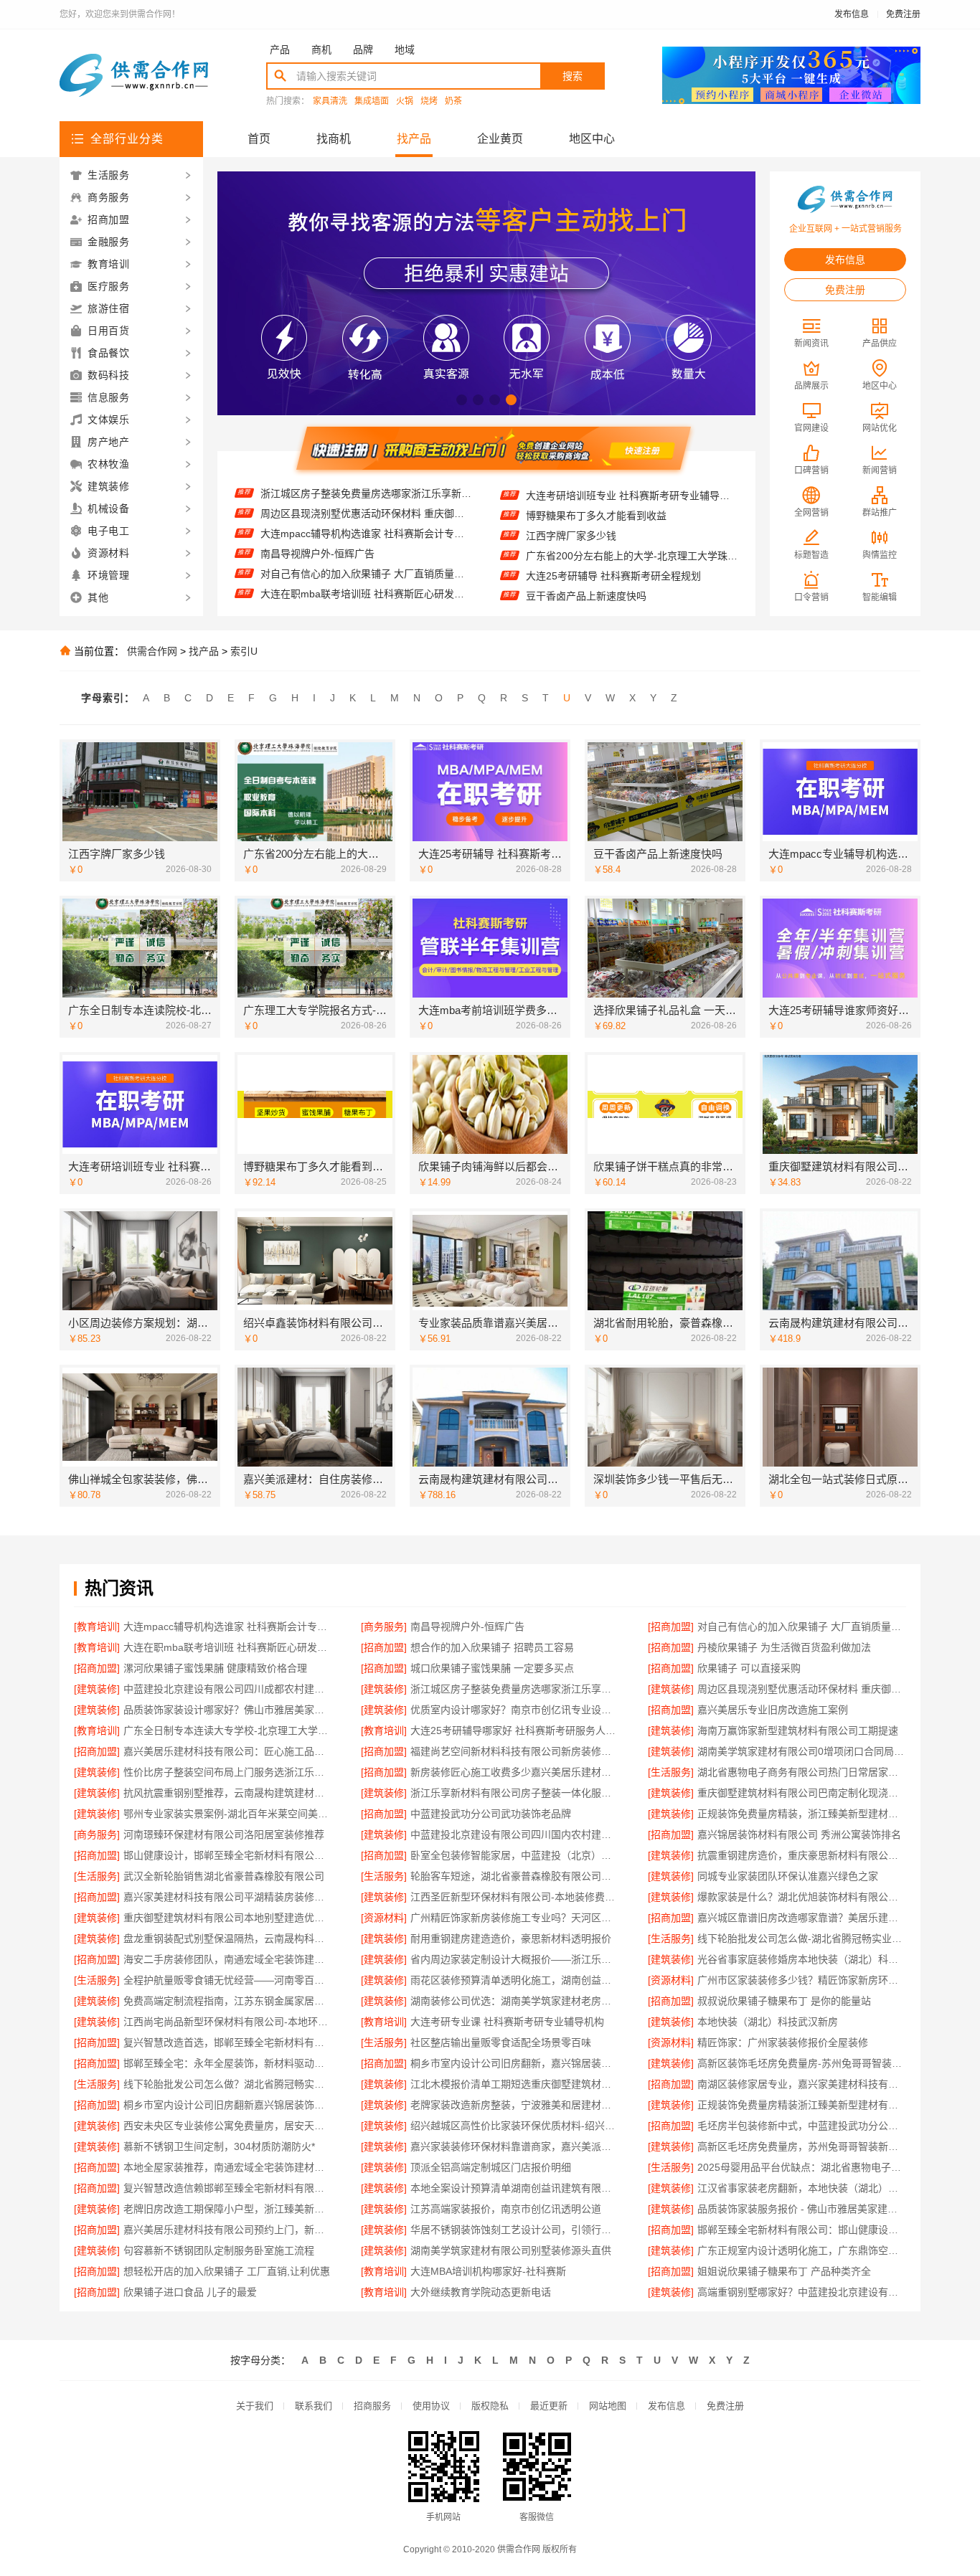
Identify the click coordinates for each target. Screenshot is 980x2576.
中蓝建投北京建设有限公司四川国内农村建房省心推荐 (515, 1834)
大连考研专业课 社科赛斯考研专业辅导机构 (507, 2022)
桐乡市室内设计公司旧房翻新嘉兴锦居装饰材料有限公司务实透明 (228, 2105)
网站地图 (608, 2406)
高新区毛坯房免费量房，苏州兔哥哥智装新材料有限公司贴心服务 (802, 2146)
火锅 (405, 101)
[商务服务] (384, 1626)
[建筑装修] (97, 1689)
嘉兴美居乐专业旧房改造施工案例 (773, 1710)
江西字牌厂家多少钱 (571, 496)
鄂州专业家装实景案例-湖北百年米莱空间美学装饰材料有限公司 (228, 1814)
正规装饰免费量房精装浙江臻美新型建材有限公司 (802, 2105)
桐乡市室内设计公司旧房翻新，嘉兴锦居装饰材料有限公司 (515, 2063)
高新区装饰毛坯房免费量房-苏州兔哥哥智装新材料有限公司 (802, 2063)
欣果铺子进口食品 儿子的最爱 (190, 2292)
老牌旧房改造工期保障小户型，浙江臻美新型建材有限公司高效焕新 (228, 2209)
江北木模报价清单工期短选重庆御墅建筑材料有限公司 (515, 2084)
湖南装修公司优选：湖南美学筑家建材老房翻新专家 (515, 2001)
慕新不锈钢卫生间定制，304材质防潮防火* (219, 2146)
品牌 (363, 49)
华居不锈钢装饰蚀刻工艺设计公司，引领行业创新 (515, 2230)
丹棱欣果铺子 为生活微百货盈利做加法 (347, 593)
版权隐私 (490, 2406)
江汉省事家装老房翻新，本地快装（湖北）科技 (802, 2188)
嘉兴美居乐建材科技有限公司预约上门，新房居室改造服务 (228, 2230)
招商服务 (372, 2406)
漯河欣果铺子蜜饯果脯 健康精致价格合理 (215, 1668)
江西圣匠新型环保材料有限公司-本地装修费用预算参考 (515, 1897)
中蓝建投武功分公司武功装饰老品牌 (491, 1814)
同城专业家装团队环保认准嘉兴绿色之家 (788, 1876)
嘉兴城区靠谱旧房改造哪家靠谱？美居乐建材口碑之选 (802, 1918)
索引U (244, 651)
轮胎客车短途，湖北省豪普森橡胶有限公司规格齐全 (515, 1876)
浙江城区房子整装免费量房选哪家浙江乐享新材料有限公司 (515, 1689)
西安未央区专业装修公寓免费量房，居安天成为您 (228, 2126)
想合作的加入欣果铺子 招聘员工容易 (342, 573)
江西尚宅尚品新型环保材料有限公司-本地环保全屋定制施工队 (228, 2022)
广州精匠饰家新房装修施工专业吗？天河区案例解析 (515, 1918)
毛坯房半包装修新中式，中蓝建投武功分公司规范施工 (802, 2126)
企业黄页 (500, 139)
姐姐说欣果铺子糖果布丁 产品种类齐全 (784, 2271)
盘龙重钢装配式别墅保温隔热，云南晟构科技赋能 (228, 1938)
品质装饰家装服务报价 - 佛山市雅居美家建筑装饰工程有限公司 (802, 2209)
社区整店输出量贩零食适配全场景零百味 (501, 2042)
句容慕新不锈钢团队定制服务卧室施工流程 (219, 2250)
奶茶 (453, 101)
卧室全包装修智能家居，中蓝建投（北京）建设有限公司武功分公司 (515, 1855)
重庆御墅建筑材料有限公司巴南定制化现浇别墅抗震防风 (802, 1793)
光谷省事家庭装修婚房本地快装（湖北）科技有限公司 (802, 1959)
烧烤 (429, 101)
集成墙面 (372, 101)
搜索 (573, 76)
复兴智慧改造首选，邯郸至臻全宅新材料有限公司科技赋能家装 (228, 2042)
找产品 (414, 139)
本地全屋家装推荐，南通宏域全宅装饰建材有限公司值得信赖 (228, 2167)
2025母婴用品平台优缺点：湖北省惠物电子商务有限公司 (802, 2167)
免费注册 (903, 14)
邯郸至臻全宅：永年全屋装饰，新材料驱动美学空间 (228, 2063)
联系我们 (314, 2406)
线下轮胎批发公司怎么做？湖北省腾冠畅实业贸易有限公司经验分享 (228, 2084)
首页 (259, 139)
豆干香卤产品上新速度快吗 (586, 557)
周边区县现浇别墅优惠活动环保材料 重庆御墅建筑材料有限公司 (802, 1689)
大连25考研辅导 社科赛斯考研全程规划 (613, 536)
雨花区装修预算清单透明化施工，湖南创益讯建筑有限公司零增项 (515, 1980)
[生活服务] (671, 1772)
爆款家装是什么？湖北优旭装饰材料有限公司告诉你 (802, 1897)
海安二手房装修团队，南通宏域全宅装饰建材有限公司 (228, 1959)
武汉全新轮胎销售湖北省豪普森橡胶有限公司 (224, 1876)
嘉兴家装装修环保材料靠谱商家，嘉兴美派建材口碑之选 (515, 2146)
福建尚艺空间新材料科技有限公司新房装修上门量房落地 (515, 1751)
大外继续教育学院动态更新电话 (481, 2292)
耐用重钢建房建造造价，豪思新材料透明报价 (511, 1938)
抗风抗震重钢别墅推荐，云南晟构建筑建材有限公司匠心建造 (228, 1793)
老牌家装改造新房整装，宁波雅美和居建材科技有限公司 (515, 2105)
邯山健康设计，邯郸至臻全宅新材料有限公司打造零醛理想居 (228, 1855)
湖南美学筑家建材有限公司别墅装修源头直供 (511, 2250)
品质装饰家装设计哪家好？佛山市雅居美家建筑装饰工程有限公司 (228, 1710)
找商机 (334, 139)
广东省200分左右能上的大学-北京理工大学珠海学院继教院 (632, 516)
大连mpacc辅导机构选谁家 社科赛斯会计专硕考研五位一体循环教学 (366, 493)
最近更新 (549, 2406)
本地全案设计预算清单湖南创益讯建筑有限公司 (515, 2188)
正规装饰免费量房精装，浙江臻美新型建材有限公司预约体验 (802, 1814)
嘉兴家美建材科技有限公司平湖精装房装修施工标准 (228, 1897)
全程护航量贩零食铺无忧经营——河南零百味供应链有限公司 (228, 1980)
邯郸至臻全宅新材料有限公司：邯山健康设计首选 (802, 2230)
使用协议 (431, 2406)
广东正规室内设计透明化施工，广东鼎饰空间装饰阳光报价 (802, 2250)
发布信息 (852, 14)
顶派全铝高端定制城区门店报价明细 (491, 2167)
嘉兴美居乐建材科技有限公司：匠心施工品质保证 (228, 1751)
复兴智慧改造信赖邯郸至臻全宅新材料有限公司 (228, 2188)
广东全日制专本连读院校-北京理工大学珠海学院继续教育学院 (632, 597)
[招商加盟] (671, 1626)
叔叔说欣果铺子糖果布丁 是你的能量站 (784, 2001)
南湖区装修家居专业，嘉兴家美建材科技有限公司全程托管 (802, 2084)
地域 (405, 49)
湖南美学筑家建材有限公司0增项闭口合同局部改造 (802, 1751)
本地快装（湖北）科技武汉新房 (768, 2022)
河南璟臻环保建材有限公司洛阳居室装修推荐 (224, 1834)
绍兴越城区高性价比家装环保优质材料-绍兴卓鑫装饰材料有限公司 (515, 2126)
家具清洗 (330, 101)
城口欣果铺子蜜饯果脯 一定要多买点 (492, 1668)
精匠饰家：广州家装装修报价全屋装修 (783, 2042)
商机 (321, 49)
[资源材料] (384, 1918)
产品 (280, 49)
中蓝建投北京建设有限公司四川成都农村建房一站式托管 (228, 1689)
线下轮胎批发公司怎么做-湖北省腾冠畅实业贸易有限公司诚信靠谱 (802, 1938)
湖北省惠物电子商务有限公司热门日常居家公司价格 (802, 1772)
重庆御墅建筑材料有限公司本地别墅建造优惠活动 (228, 1918)
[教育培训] (97, 1626)
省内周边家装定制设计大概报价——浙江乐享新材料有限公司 (515, 1959)
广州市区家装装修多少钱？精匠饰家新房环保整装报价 (802, 1980)
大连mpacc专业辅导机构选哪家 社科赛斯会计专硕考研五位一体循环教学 (632, 577)
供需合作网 (152, 651)
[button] (462, 400)
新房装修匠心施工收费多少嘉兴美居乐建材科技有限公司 (515, 1772)
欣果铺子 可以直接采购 (749, 1668)
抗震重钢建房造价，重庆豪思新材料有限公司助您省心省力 (802, 1855)
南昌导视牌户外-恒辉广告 (317, 513)
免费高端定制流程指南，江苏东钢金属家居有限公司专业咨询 (228, 2001)
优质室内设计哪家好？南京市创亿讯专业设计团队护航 (515, 1710)
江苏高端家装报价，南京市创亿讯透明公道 (506, 2209)
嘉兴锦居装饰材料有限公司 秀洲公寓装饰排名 (799, 1834)
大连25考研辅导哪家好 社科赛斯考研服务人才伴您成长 (515, 1730)
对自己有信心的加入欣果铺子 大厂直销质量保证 (366, 533)
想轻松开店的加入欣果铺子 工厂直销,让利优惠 (227, 2271)
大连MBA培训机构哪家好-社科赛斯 (488, 2271)
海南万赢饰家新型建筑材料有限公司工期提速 (798, 1730)
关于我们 (255, 2406)
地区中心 (592, 139)
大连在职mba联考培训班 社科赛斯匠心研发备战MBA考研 (366, 553)
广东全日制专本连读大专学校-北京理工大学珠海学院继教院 (228, 1730)
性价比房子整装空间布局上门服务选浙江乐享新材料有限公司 (228, 1772)
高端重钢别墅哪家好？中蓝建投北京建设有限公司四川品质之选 (802, 2292)
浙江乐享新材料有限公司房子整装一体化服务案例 (515, 1793)
